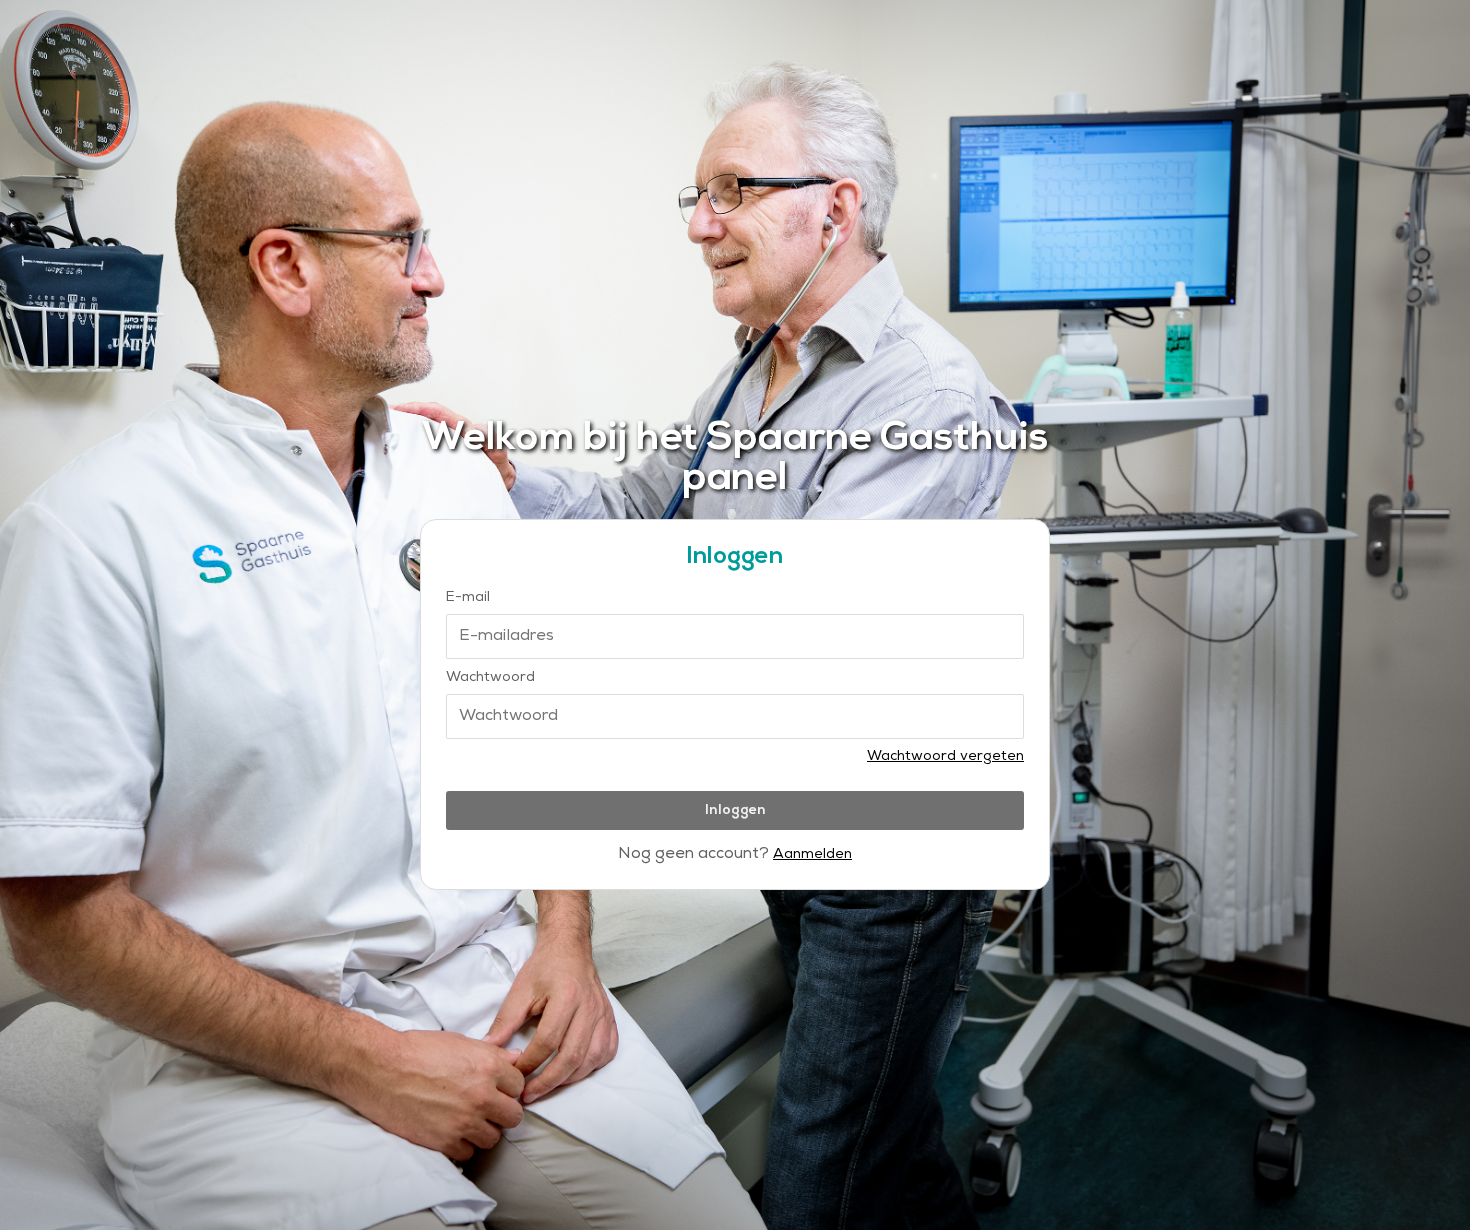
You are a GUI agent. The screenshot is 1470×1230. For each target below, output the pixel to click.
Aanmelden (812, 855)
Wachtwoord (490, 678)
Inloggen (735, 810)
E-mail (468, 598)
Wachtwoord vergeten (945, 757)
